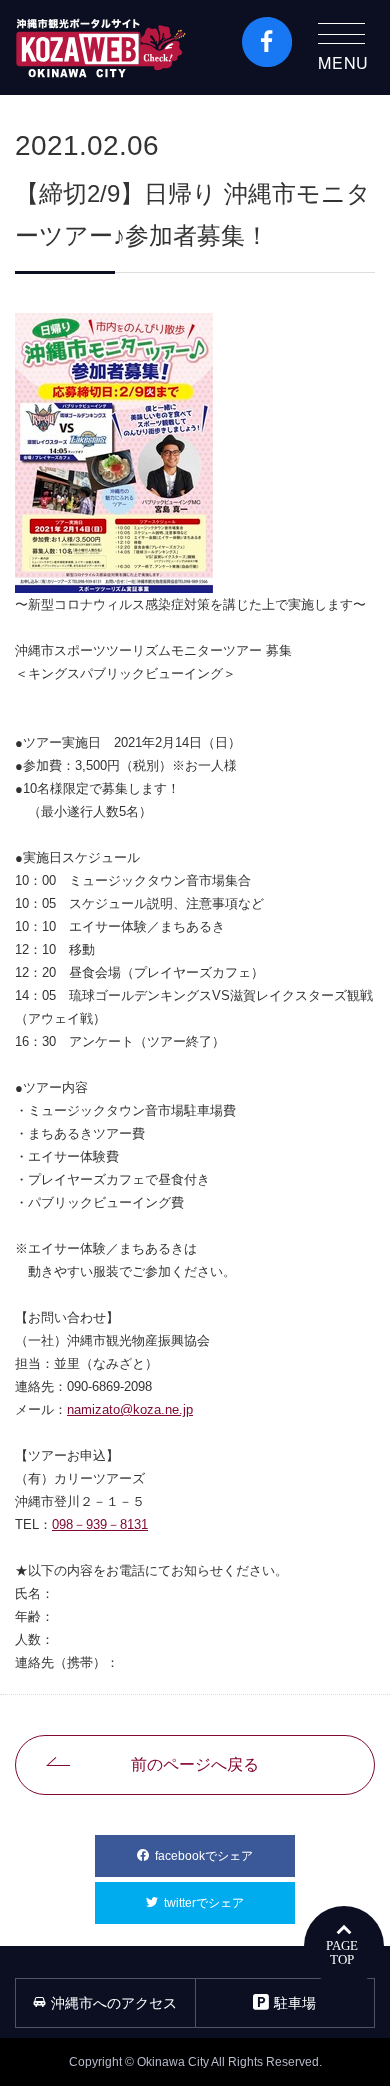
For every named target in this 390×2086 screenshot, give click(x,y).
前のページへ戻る (195, 1764)
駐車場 (295, 2003)
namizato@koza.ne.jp (130, 1409)
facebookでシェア (225, 1856)
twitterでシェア (229, 1903)
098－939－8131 (100, 1524)
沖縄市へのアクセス (114, 2003)
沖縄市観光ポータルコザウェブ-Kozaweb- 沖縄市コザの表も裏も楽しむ (101, 47)
